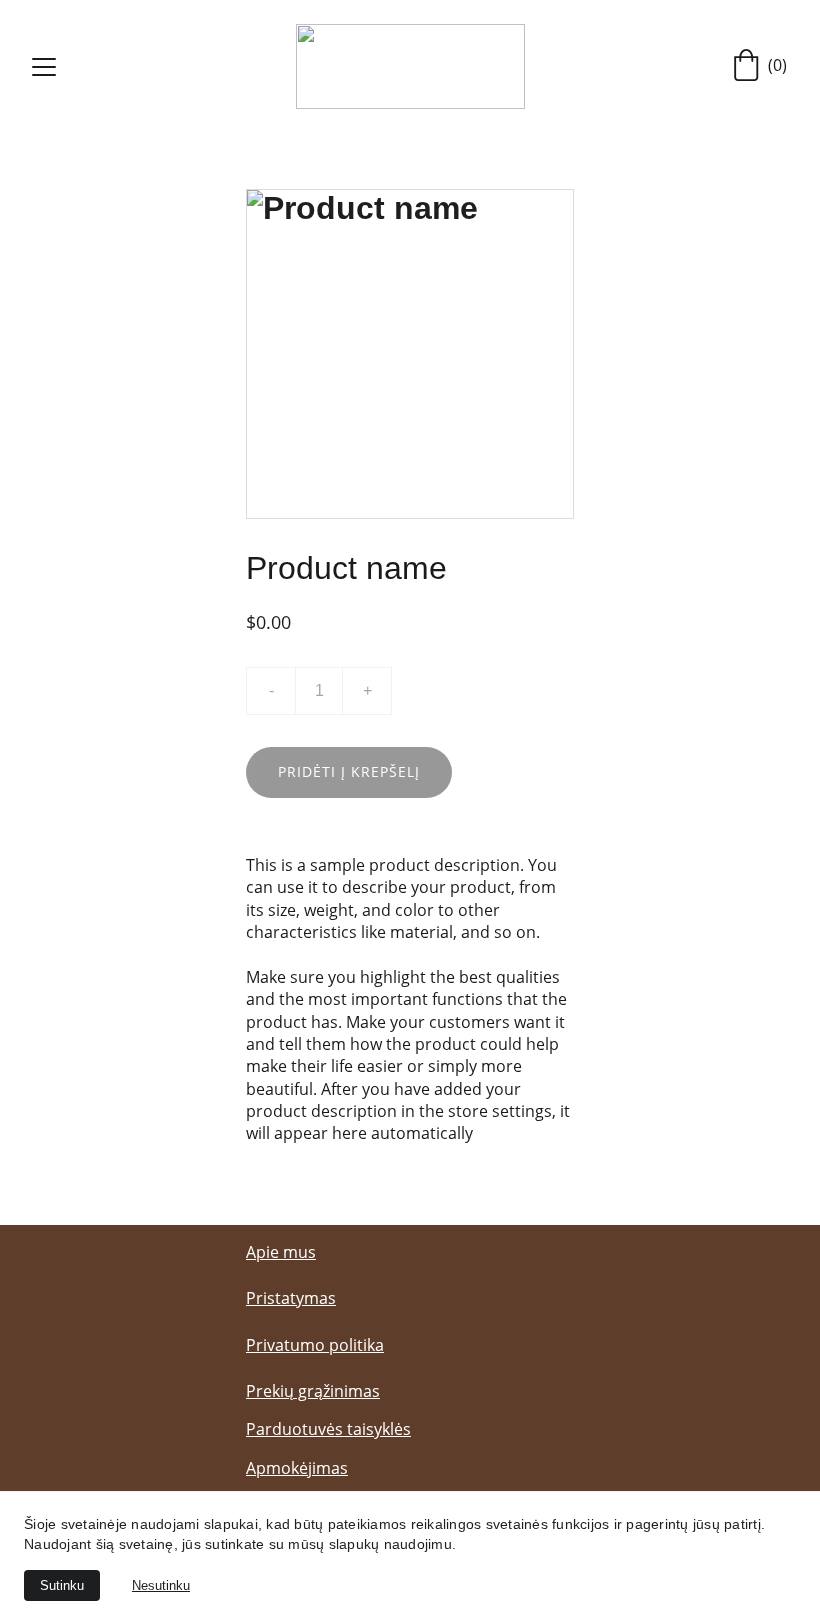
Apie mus (281, 1252)
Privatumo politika (315, 1345)
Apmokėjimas (297, 1468)
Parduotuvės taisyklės (328, 1429)
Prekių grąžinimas (313, 1391)
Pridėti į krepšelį (349, 771)
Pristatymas (291, 1298)
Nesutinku (161, 1585)
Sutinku (62, 1585)
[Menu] (44, 67)
